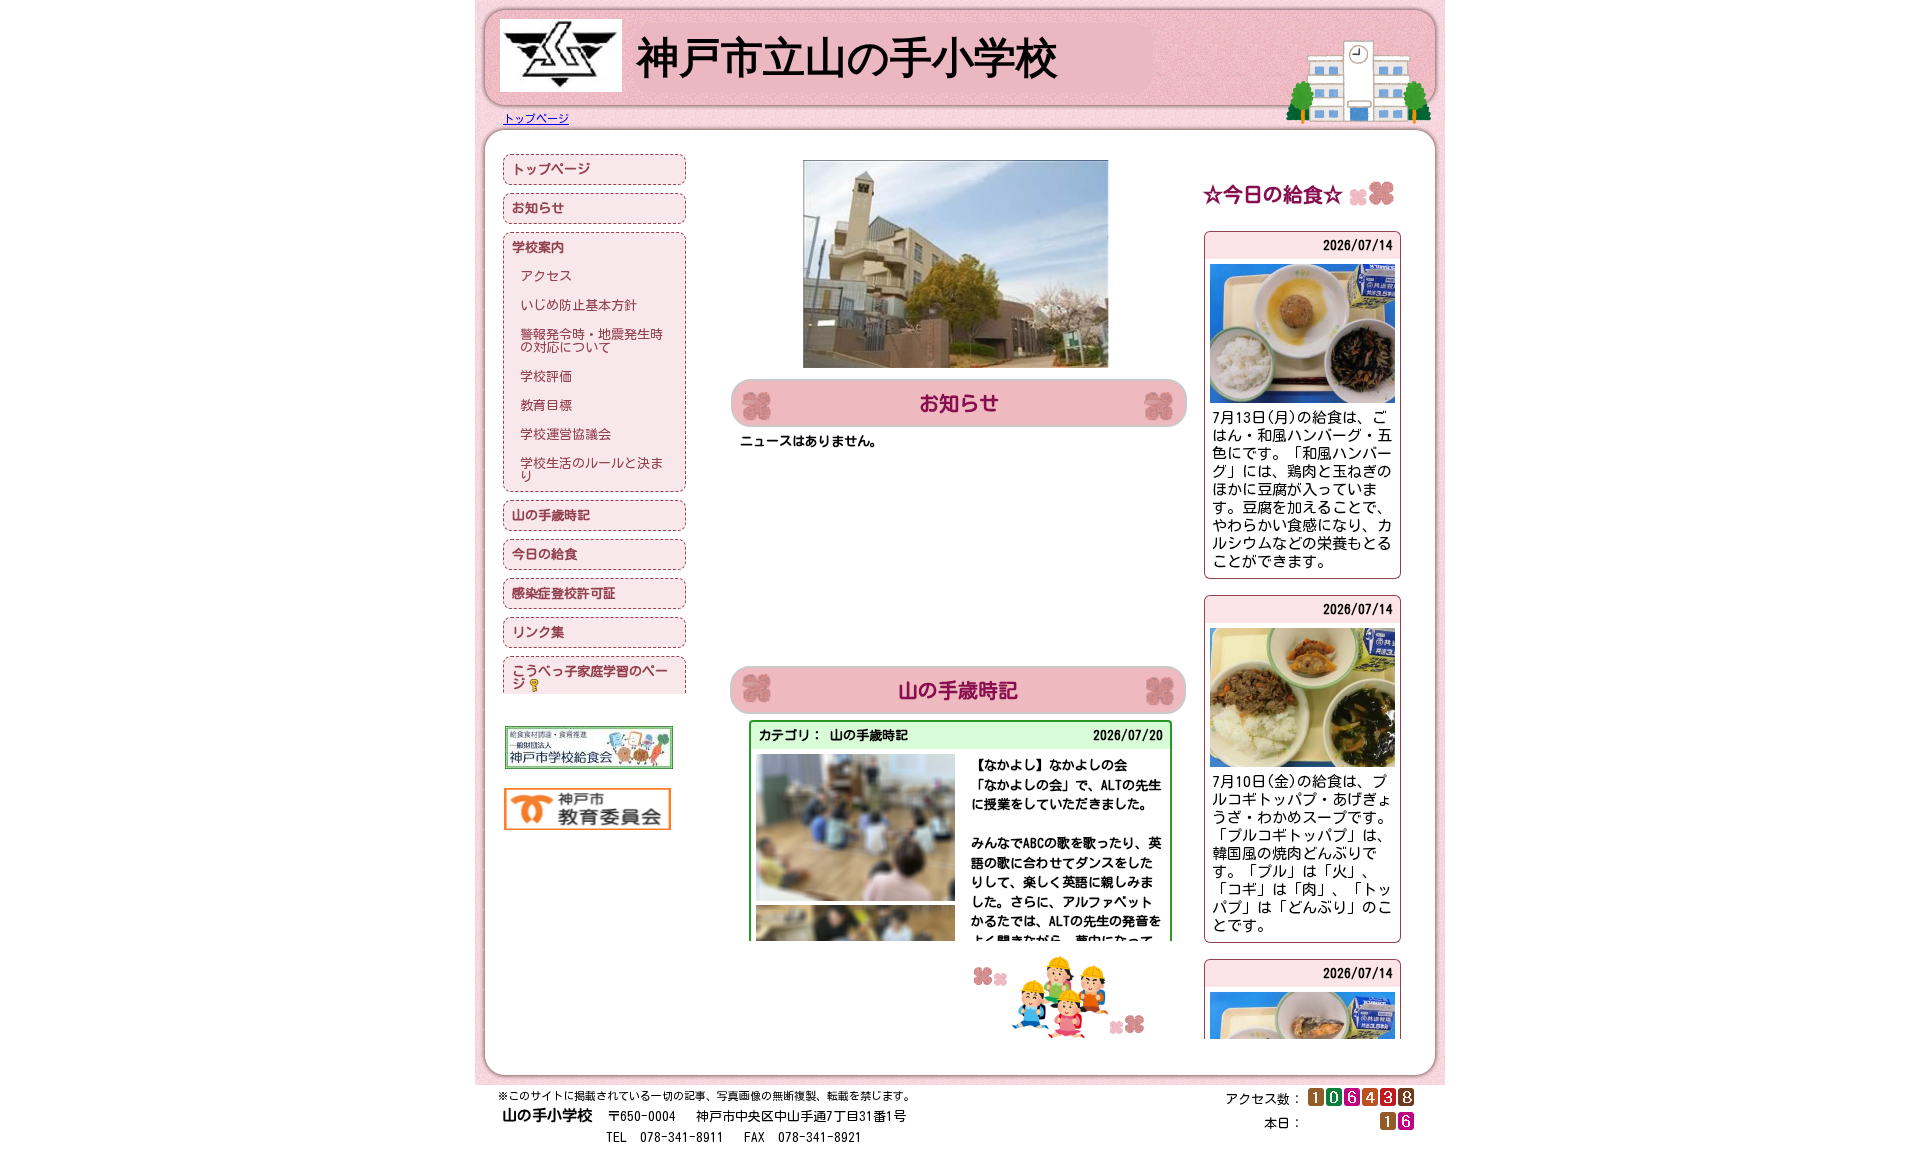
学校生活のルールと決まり (591, 470)
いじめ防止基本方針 (578, 305)
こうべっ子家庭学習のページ (590, 678)
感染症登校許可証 (564, 593)
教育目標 (546, 405)
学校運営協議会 (565, 434)
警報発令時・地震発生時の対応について (591, 341)
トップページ (551, 169)
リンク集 (538, 632)
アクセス (546, 276)
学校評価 (546, 376)
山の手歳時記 (551, 515)
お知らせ (538, 208)
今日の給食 (544, 554)
